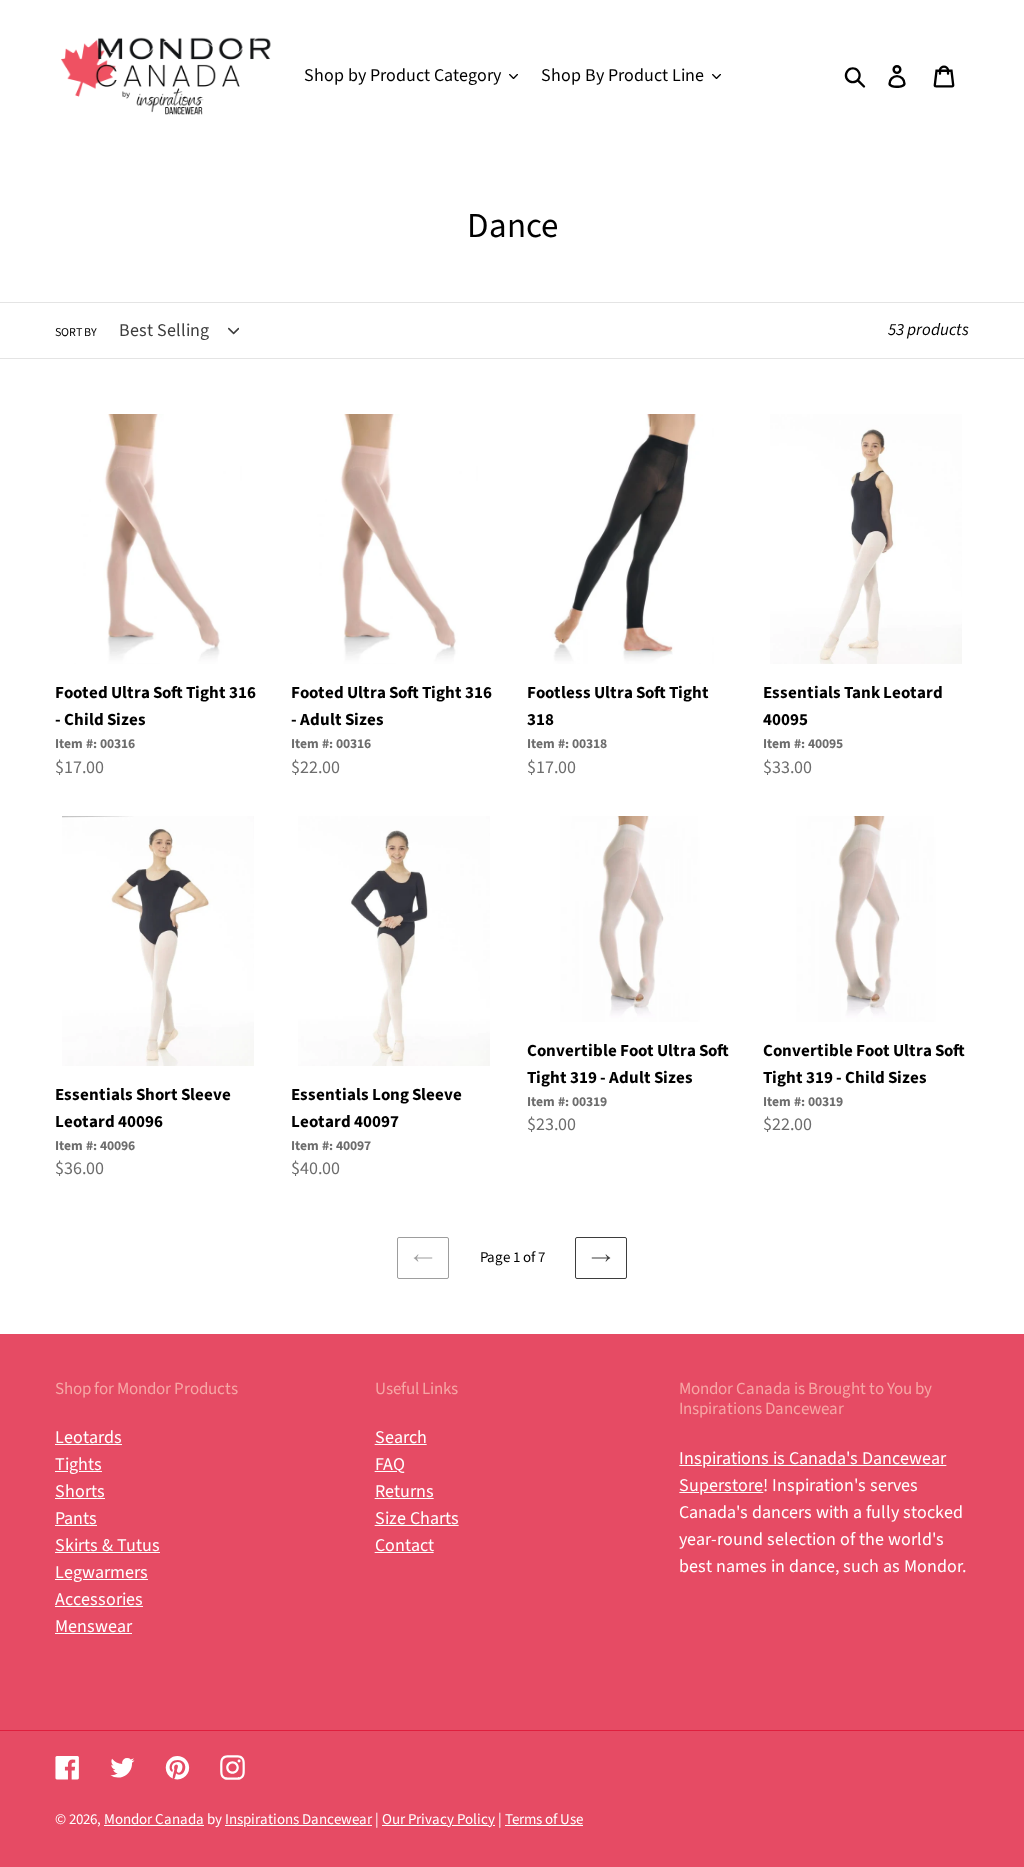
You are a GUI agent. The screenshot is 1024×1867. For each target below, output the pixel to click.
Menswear (93, 1626)
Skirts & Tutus (107, 1545)
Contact (404, 1545)
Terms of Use (544, 1819)
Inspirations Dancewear (298, 1819)
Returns (404, 1491)
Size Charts (417, 1518)
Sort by (76, 332)
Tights (78, 1464)
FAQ (390, 1464)
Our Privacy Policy (438, 1819)
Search (401, 1437)
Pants (76, 1518)
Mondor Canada (154, 1819)
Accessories (99, 1599)
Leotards (88, 1437)
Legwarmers (101, 1572)
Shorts (80, 1491)
